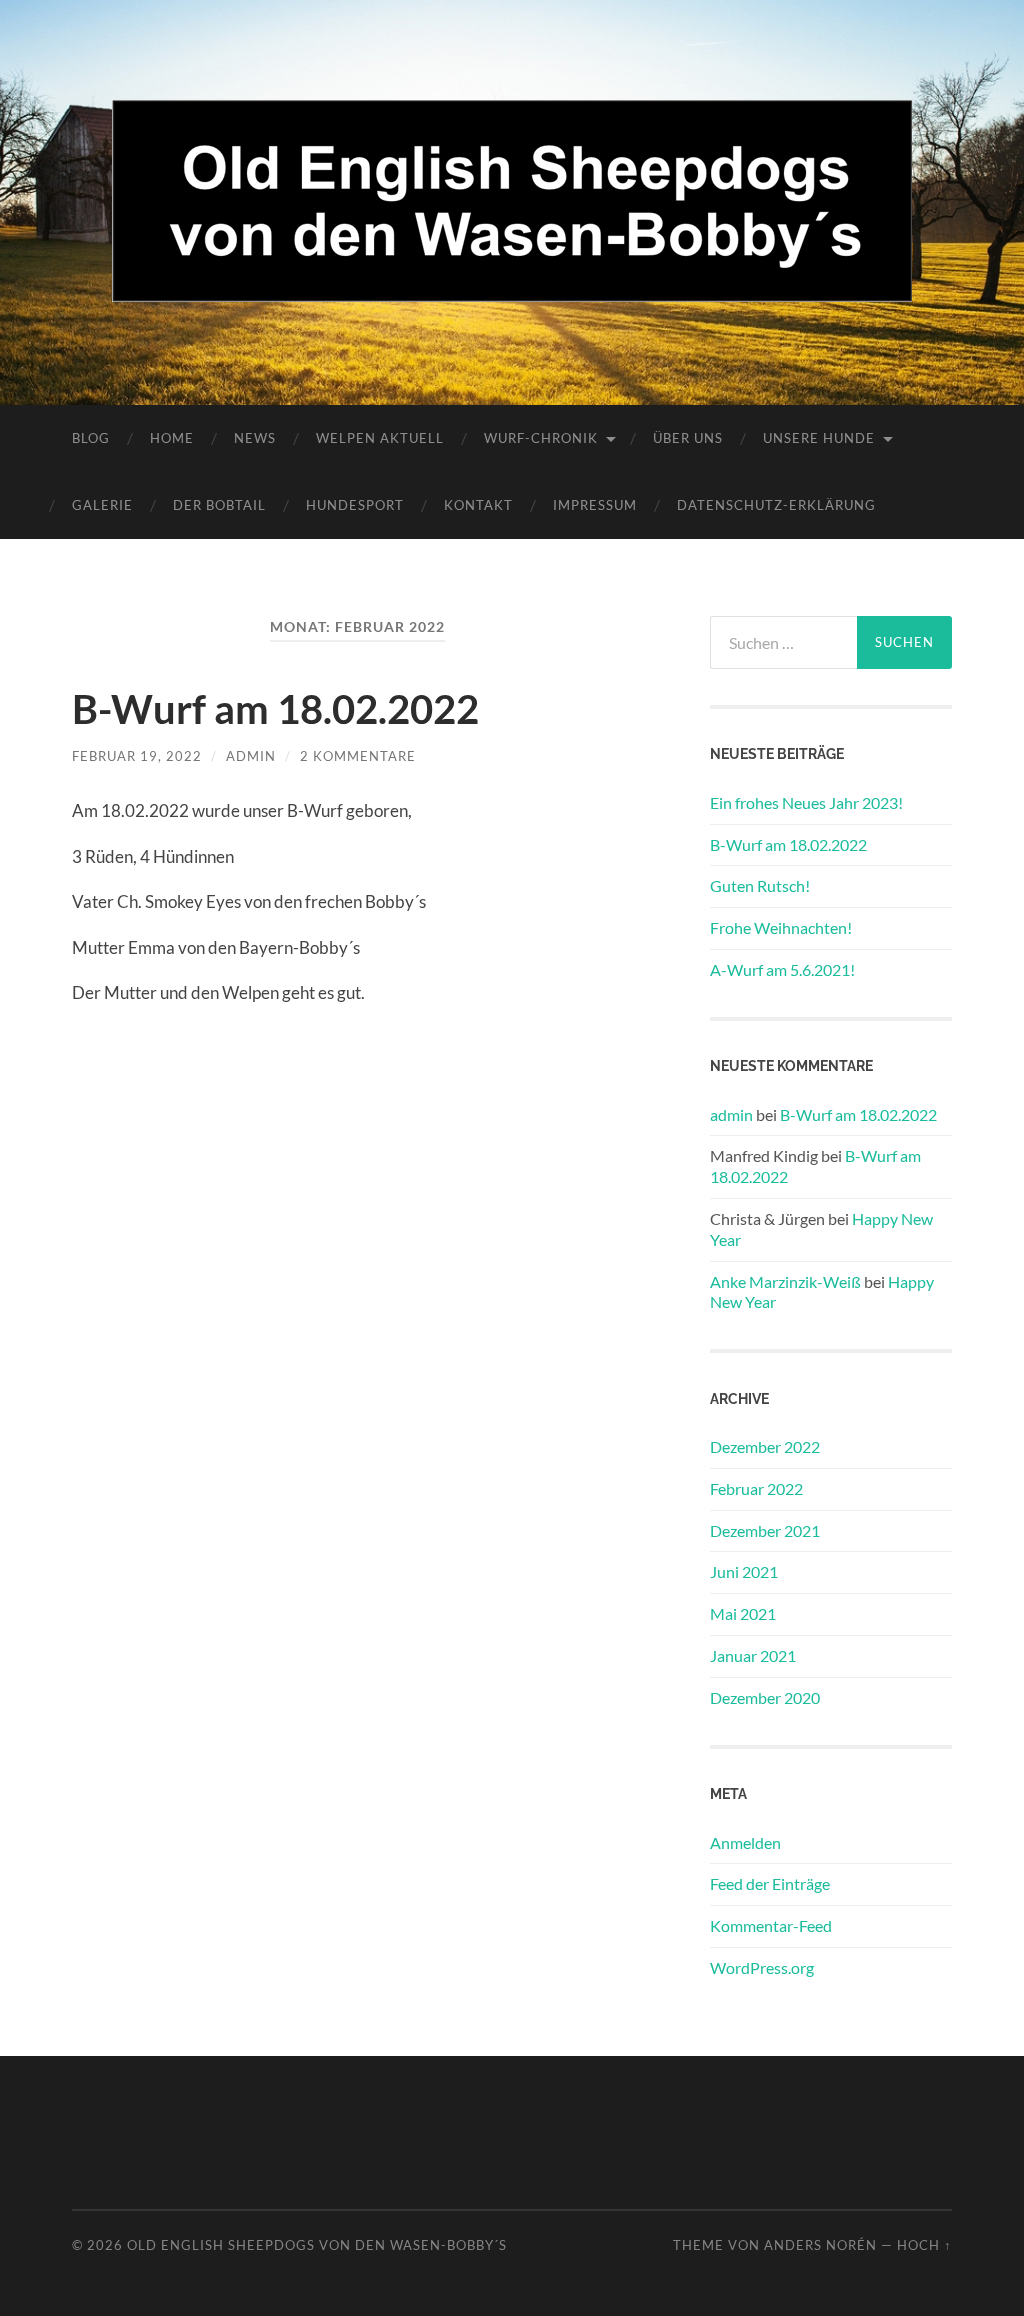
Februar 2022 (756, 1488)
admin (251, 756)
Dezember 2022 (765, 1446)
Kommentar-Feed (771, 1925)
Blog (91, 438)
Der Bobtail (219, 505)
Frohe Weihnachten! (781, 927)
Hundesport (355, 505)
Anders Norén (820, 2245)
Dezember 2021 (765, 1530)
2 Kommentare (358, 756)
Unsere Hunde (819, 438)
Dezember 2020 (765, 1697)
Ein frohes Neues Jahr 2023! (806, 802)
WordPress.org (762, 1967)
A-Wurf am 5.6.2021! (782, 969)
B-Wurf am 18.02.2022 (275, 709)
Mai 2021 (743, 1613)
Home (172, 438)
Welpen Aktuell (380, 438)
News (255, 438)
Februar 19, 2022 (137, 756)
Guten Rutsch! (760, 885)
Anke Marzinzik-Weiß (785, 1281)
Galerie (102, 505)
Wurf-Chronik (541, 438)
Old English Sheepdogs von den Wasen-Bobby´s (317, 2245)
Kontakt (478, 505)
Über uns (688, 438)
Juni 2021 (744, 1571)
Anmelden (745, 1842)
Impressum (595, 505)
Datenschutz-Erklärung (776, 505)
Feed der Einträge (770, 1883)
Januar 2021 (753, 1655)
